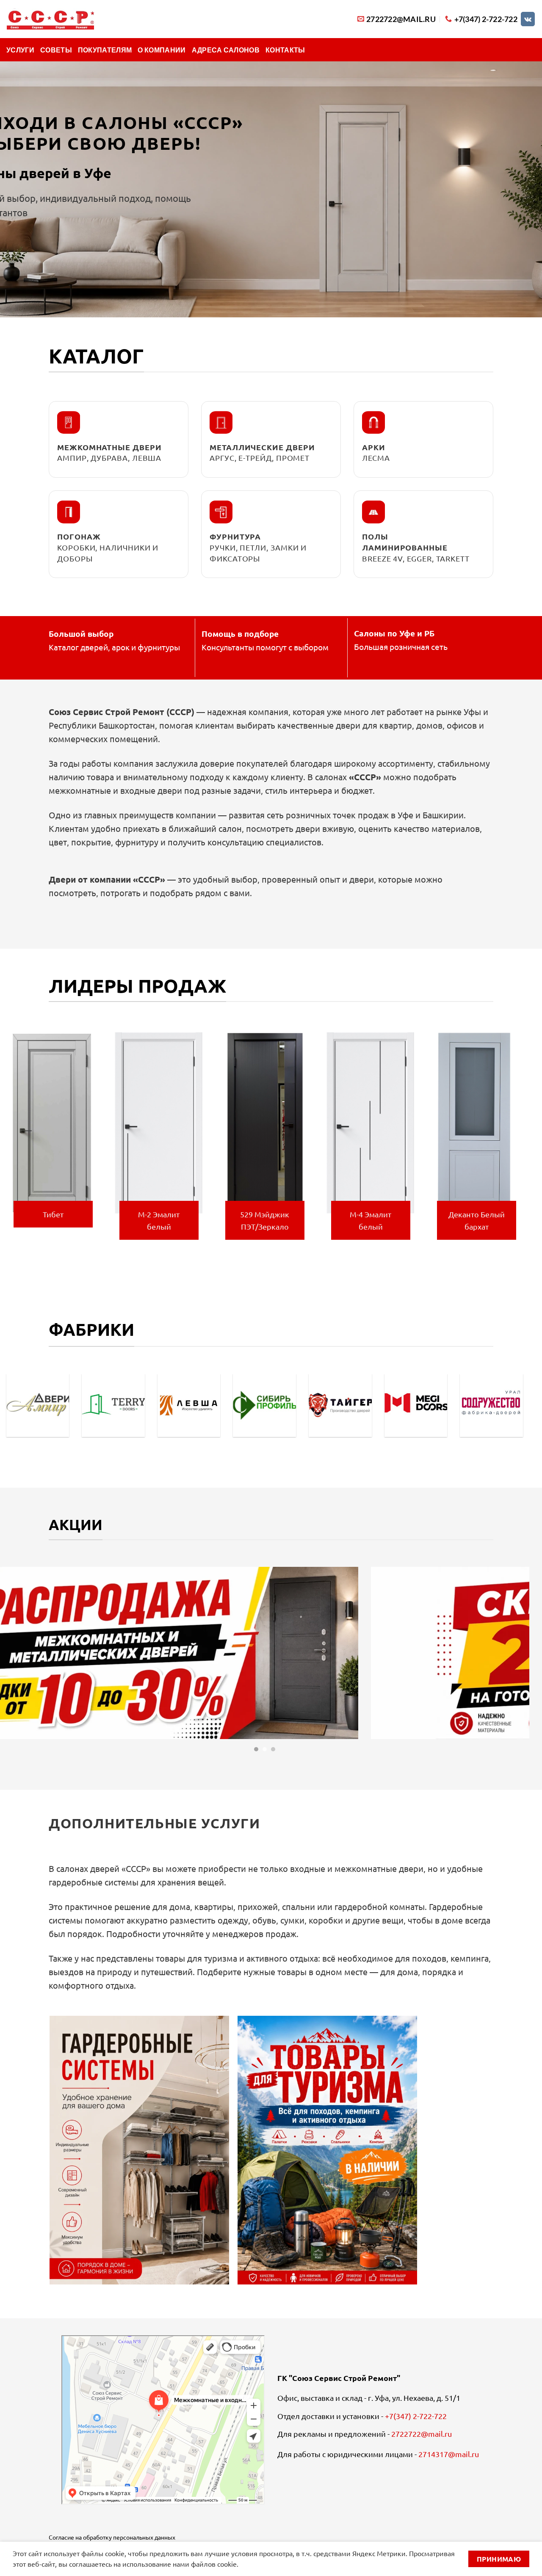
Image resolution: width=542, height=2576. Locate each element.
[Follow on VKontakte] (528, 19)
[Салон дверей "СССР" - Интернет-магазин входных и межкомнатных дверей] (50, 19)
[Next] (525, 1141)
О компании (162, 50)
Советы (56, 50)
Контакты (285, 50)
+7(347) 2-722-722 (416, 2416)
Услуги (20, 50)
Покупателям (105, 50)
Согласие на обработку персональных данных (112, 2537)
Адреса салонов (226, 50)
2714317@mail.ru (449, 2454)
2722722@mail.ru (422, 2434)
